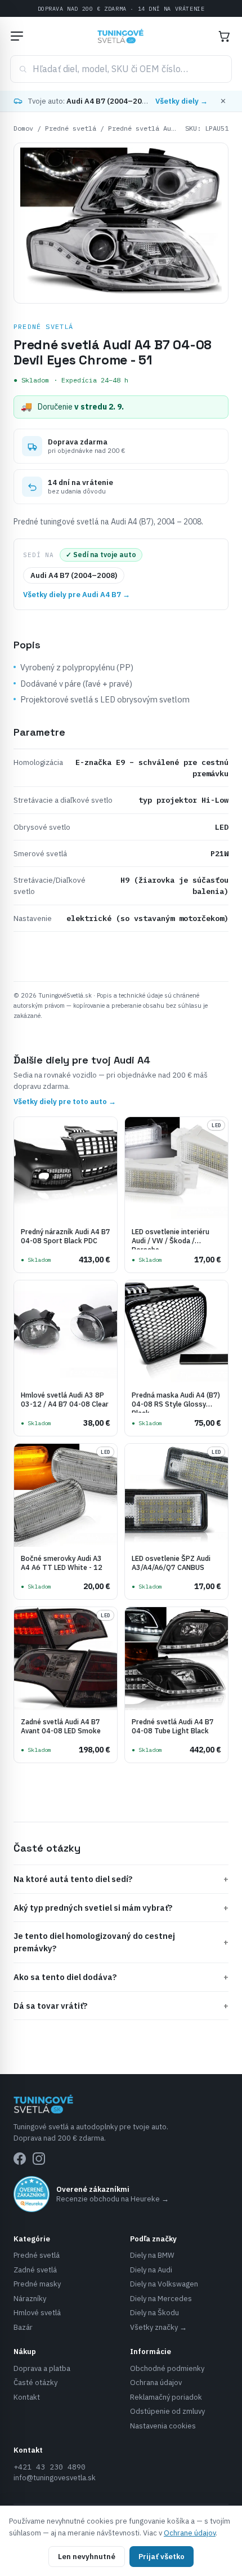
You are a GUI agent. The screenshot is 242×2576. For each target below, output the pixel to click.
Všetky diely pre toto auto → (65, 1102)
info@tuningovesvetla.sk (55, 2478)
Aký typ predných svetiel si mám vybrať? (121, 1908)
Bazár (23, 2327)
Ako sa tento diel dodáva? (121, 1977)
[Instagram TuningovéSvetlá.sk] (39, 2159)
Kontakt (27, 2397)
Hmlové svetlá (37, 2313)
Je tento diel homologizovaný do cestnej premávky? (121, 1942)
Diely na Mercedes (161, 2299)
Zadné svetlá (35, 2270)
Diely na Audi (151, 2270)
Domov (23, 128)
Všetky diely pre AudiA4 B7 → (77, 595)
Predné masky (37, 2284)
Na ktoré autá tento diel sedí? (121, 1879)
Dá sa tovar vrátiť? (121, 2006)
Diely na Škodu (154, 2313)
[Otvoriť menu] (17, 36)
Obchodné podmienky (167, 2368)
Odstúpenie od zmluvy (167, 2411)
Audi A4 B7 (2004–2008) (74, 575)
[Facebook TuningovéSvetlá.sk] (20, 2159)
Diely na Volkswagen (164, 2284)
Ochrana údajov (156, 2383)
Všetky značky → (158, 2327)
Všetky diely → (181, 101)
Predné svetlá (71, 128)
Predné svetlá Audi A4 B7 (155, 128)
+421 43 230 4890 (50, 2467)
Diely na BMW (152, 2255)
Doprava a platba (42, 2368)
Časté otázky (35, 2383)
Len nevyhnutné (87, 2557)
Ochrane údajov (190, 2533)
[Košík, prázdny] (224, 36)
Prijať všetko (162, 2557)
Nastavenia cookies (163, 2426)
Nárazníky (30, 2299)
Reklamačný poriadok (166, 2397)
